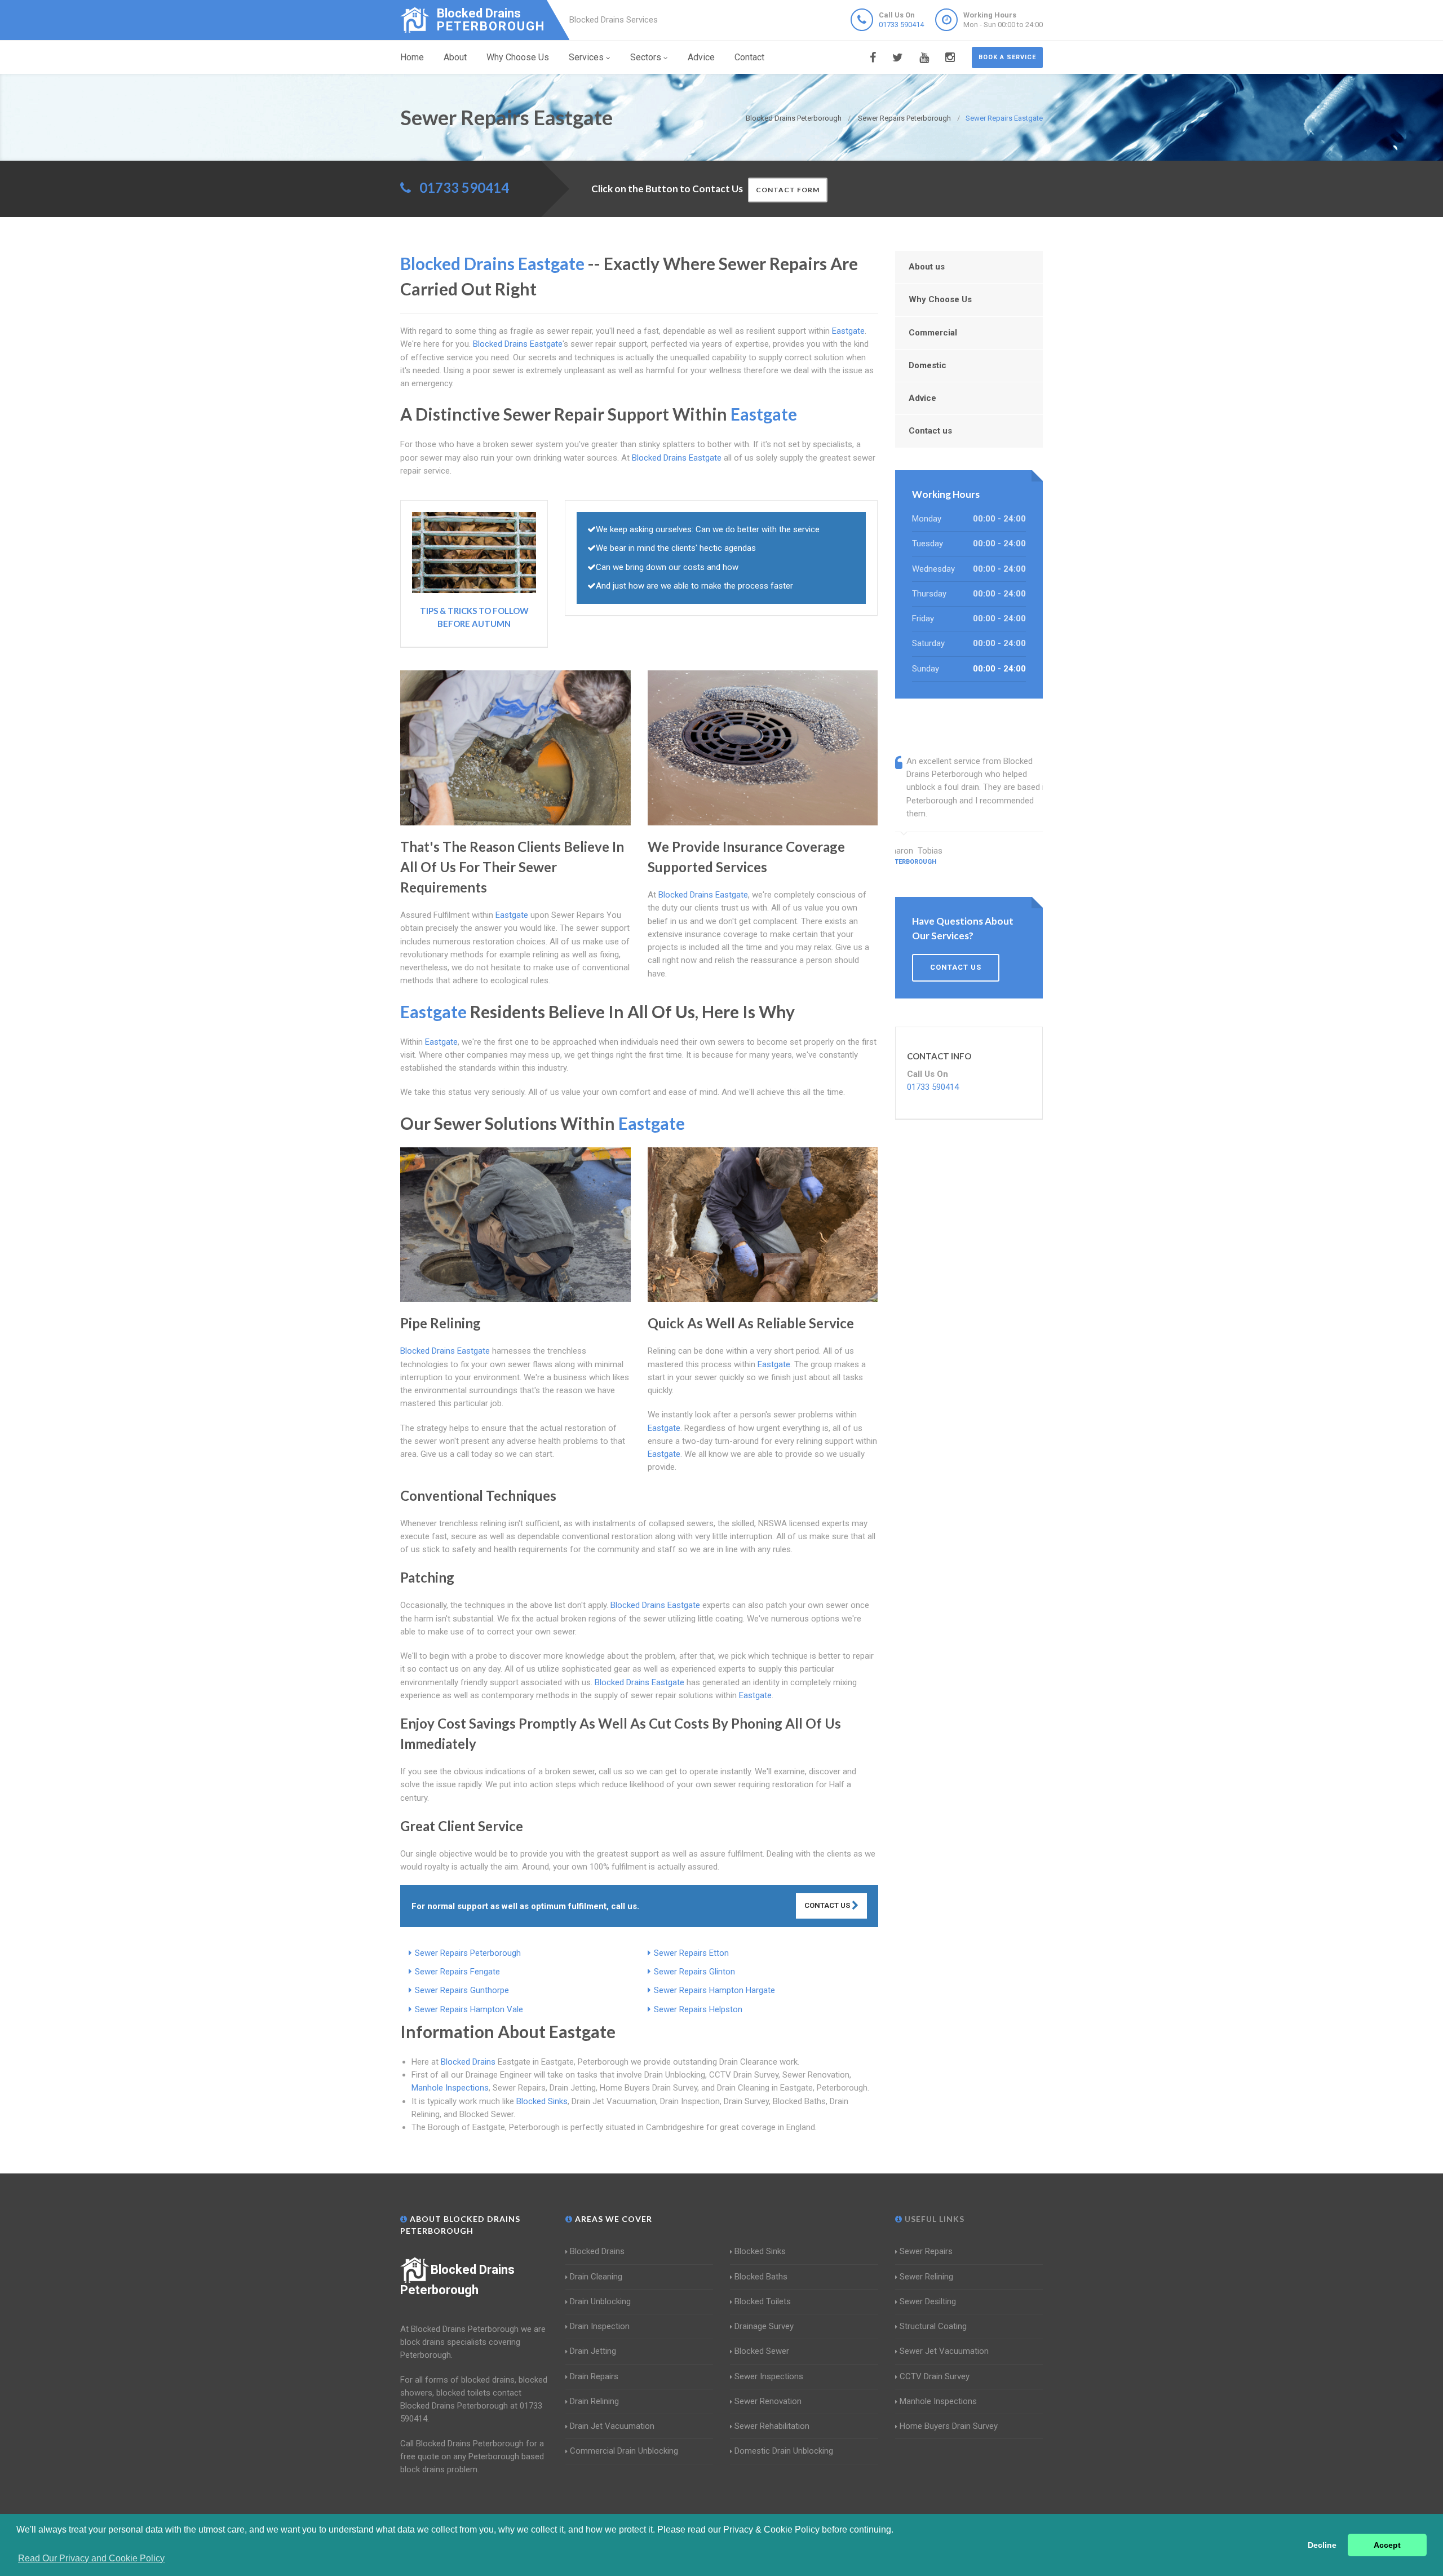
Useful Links (933, 2219)
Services (586, 57)
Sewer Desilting (928, 2301)
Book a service (1007, 57)
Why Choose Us (518, 57)
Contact (749, 57)
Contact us (930, 431)
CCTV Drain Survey (935, 2376)
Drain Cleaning (596, 2277)
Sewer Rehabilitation (772, 2426)
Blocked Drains (468, 2062)
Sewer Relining (926, 2277)
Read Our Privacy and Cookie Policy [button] (91, 2558)
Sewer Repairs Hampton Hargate (714, 1990)
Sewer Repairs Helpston (698, 2009)
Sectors (646, 57)
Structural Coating (933, 2326)
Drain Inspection (600, 2326)
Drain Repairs (594, 2376)
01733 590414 (901, 25)
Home (412, 57)
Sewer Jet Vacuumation (944, 2351)
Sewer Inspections (769, 2376)
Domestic (928, 365)
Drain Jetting (593, 2351)
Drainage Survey (764, 2326)
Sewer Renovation (768, 2401)
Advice (701, 57)
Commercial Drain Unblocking (624, 2451)
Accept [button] (1387, 2545)
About (455, 57)
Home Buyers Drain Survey (949, 2426)
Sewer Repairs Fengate (457, 1972)
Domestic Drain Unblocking (784, 2451)
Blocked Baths (761, 2277)
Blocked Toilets (763, 2301)
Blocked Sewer (762, 2351)
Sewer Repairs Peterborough (468, 1953)
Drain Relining (594, 2401)
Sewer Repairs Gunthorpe (462, 1990)
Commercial (933, 333)
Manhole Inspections (450, 2088)
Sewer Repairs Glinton (694, 1972)
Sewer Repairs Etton (691, 1953)
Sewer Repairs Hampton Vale (469, 2009)
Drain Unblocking (600, 2301)
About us (927, 267)
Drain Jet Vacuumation (612, 2426)
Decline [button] (1322, 2545)
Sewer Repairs (926, 2251)
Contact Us (828, 1905)
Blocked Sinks (542, 2101)
